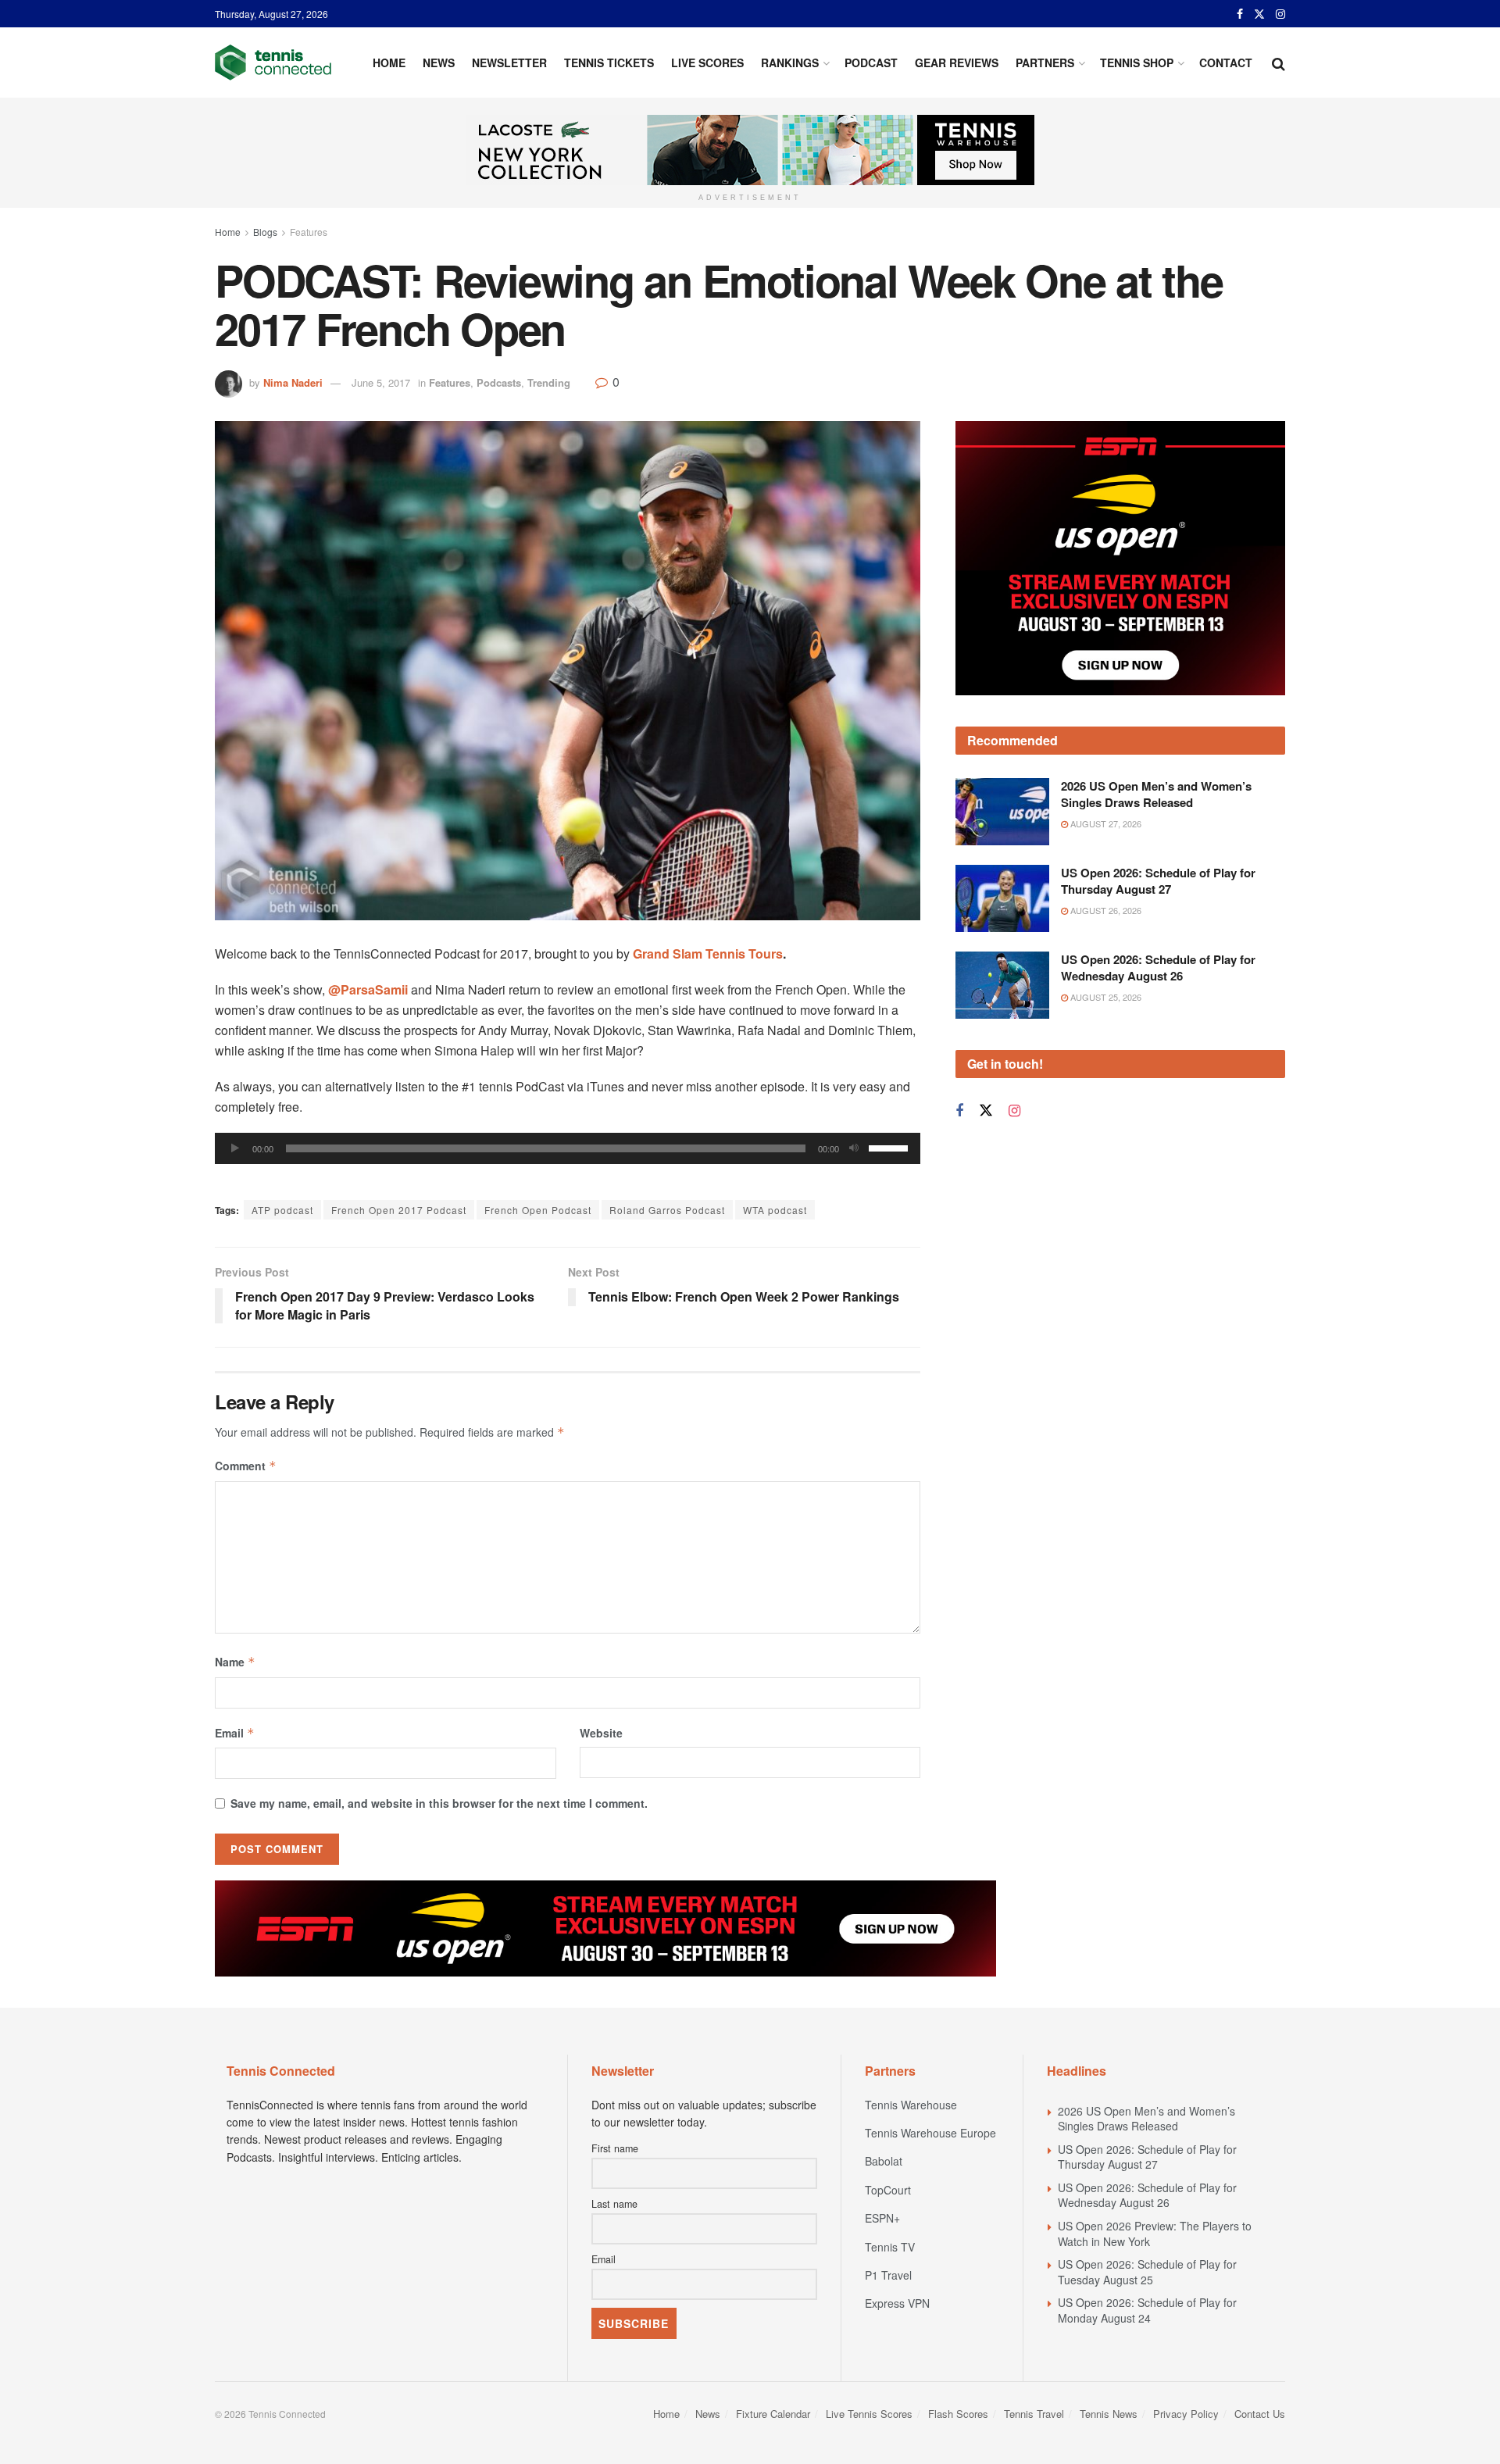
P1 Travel (888, 2275)
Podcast (871, 62)
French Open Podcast (538, 1210)
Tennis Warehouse (911, 2105)
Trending (549, 382)
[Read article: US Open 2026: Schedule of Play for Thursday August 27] (1002, 820)
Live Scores (707, 62)
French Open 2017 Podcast (399, 1210)
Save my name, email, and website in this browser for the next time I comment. (439, 1803)
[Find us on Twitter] (1259, 14)
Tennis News (1109, 2414)
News (439, 62)
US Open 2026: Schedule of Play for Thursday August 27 (1158, 802)
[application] (568, 1148)
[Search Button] (1279, 62)
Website (601, 1733)
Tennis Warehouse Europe (930, 2133)
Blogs (265, 232)
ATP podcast (282, 1210)
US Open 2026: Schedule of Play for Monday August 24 (1147, 2310)
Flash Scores (958, 2414)
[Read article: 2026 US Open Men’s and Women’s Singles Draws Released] (1002, 733)
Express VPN (897, 2303)
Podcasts (499, 382)
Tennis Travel (1034, 2414)
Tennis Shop (1137, 62)
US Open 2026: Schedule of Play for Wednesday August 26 (1158, 888)
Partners (1045, 62)
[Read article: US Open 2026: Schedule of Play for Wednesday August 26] (1002, 905)
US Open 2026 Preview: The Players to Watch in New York (1155, 2234)
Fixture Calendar (773, 2414)
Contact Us (1260, 2414)
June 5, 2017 (381, 382)
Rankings (790, 62)
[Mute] (854, 1148)
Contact (1226, 62)
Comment (246, 1466)
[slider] (891, 1147)
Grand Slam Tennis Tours (708, 953)
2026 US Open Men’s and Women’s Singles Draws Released (1156, 715)
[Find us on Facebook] (1240, 14)
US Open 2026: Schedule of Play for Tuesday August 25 (1147, 2272)
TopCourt (888, 2190)
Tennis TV (890, 2247)
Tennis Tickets (609, 62)
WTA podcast (775, 1210)
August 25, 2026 (1105, 917)
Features (309, 232)
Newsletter (509, 62)
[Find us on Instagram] (1280, 14)
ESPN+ (882, 2218)
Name (235, 1662)
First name (615, 2148)
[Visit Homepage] (273, 62)
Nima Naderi (293, 382)
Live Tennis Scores (869, 2414)
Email (235, 1733)
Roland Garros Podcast (667, 1210)
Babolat (884, 2161)
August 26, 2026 (1105, 831)
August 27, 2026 (1105, 745)
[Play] (235, 1148)
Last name (614, 2204)
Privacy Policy (1186, 2414)
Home (389, 62)
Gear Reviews (957, 62)
